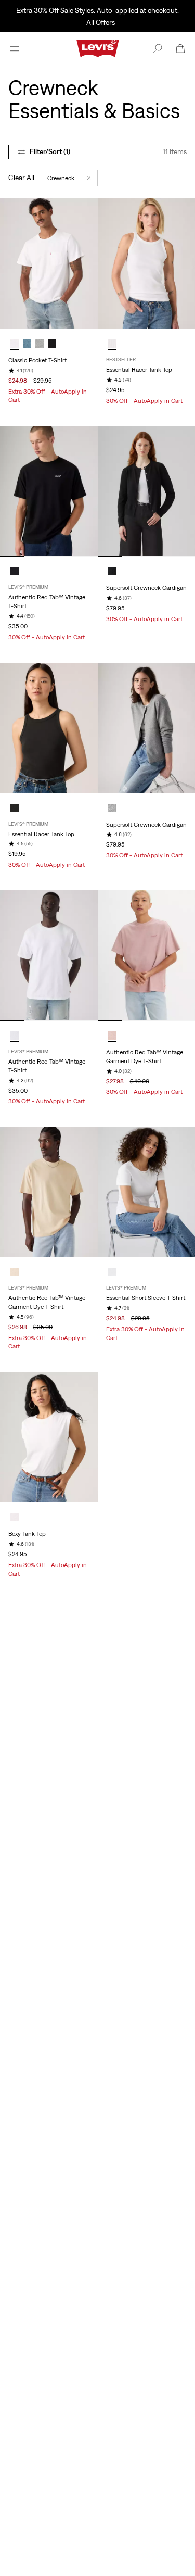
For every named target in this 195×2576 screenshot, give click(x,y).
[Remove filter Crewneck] (89, 178)
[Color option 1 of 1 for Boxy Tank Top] (15, 1517)
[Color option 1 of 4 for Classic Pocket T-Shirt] (15, 344)
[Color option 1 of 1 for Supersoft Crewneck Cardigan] (112, 571)
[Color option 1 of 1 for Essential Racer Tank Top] (112, 344)
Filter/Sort (50, 151)
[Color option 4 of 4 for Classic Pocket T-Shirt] (52, 344)
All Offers (101, 22)
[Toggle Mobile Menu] (15, 48)
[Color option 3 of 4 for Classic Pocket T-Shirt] (40, 344)
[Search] (158, 48)
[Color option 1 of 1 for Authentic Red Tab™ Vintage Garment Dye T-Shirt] (112, 1036)
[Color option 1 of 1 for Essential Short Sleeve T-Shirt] (112, 1272)
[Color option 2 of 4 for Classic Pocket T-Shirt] (27, 344)
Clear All (21, 178)
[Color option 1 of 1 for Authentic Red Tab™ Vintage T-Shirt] (15, 571)
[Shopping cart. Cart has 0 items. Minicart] (180, 48)
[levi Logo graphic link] (98, 47)
